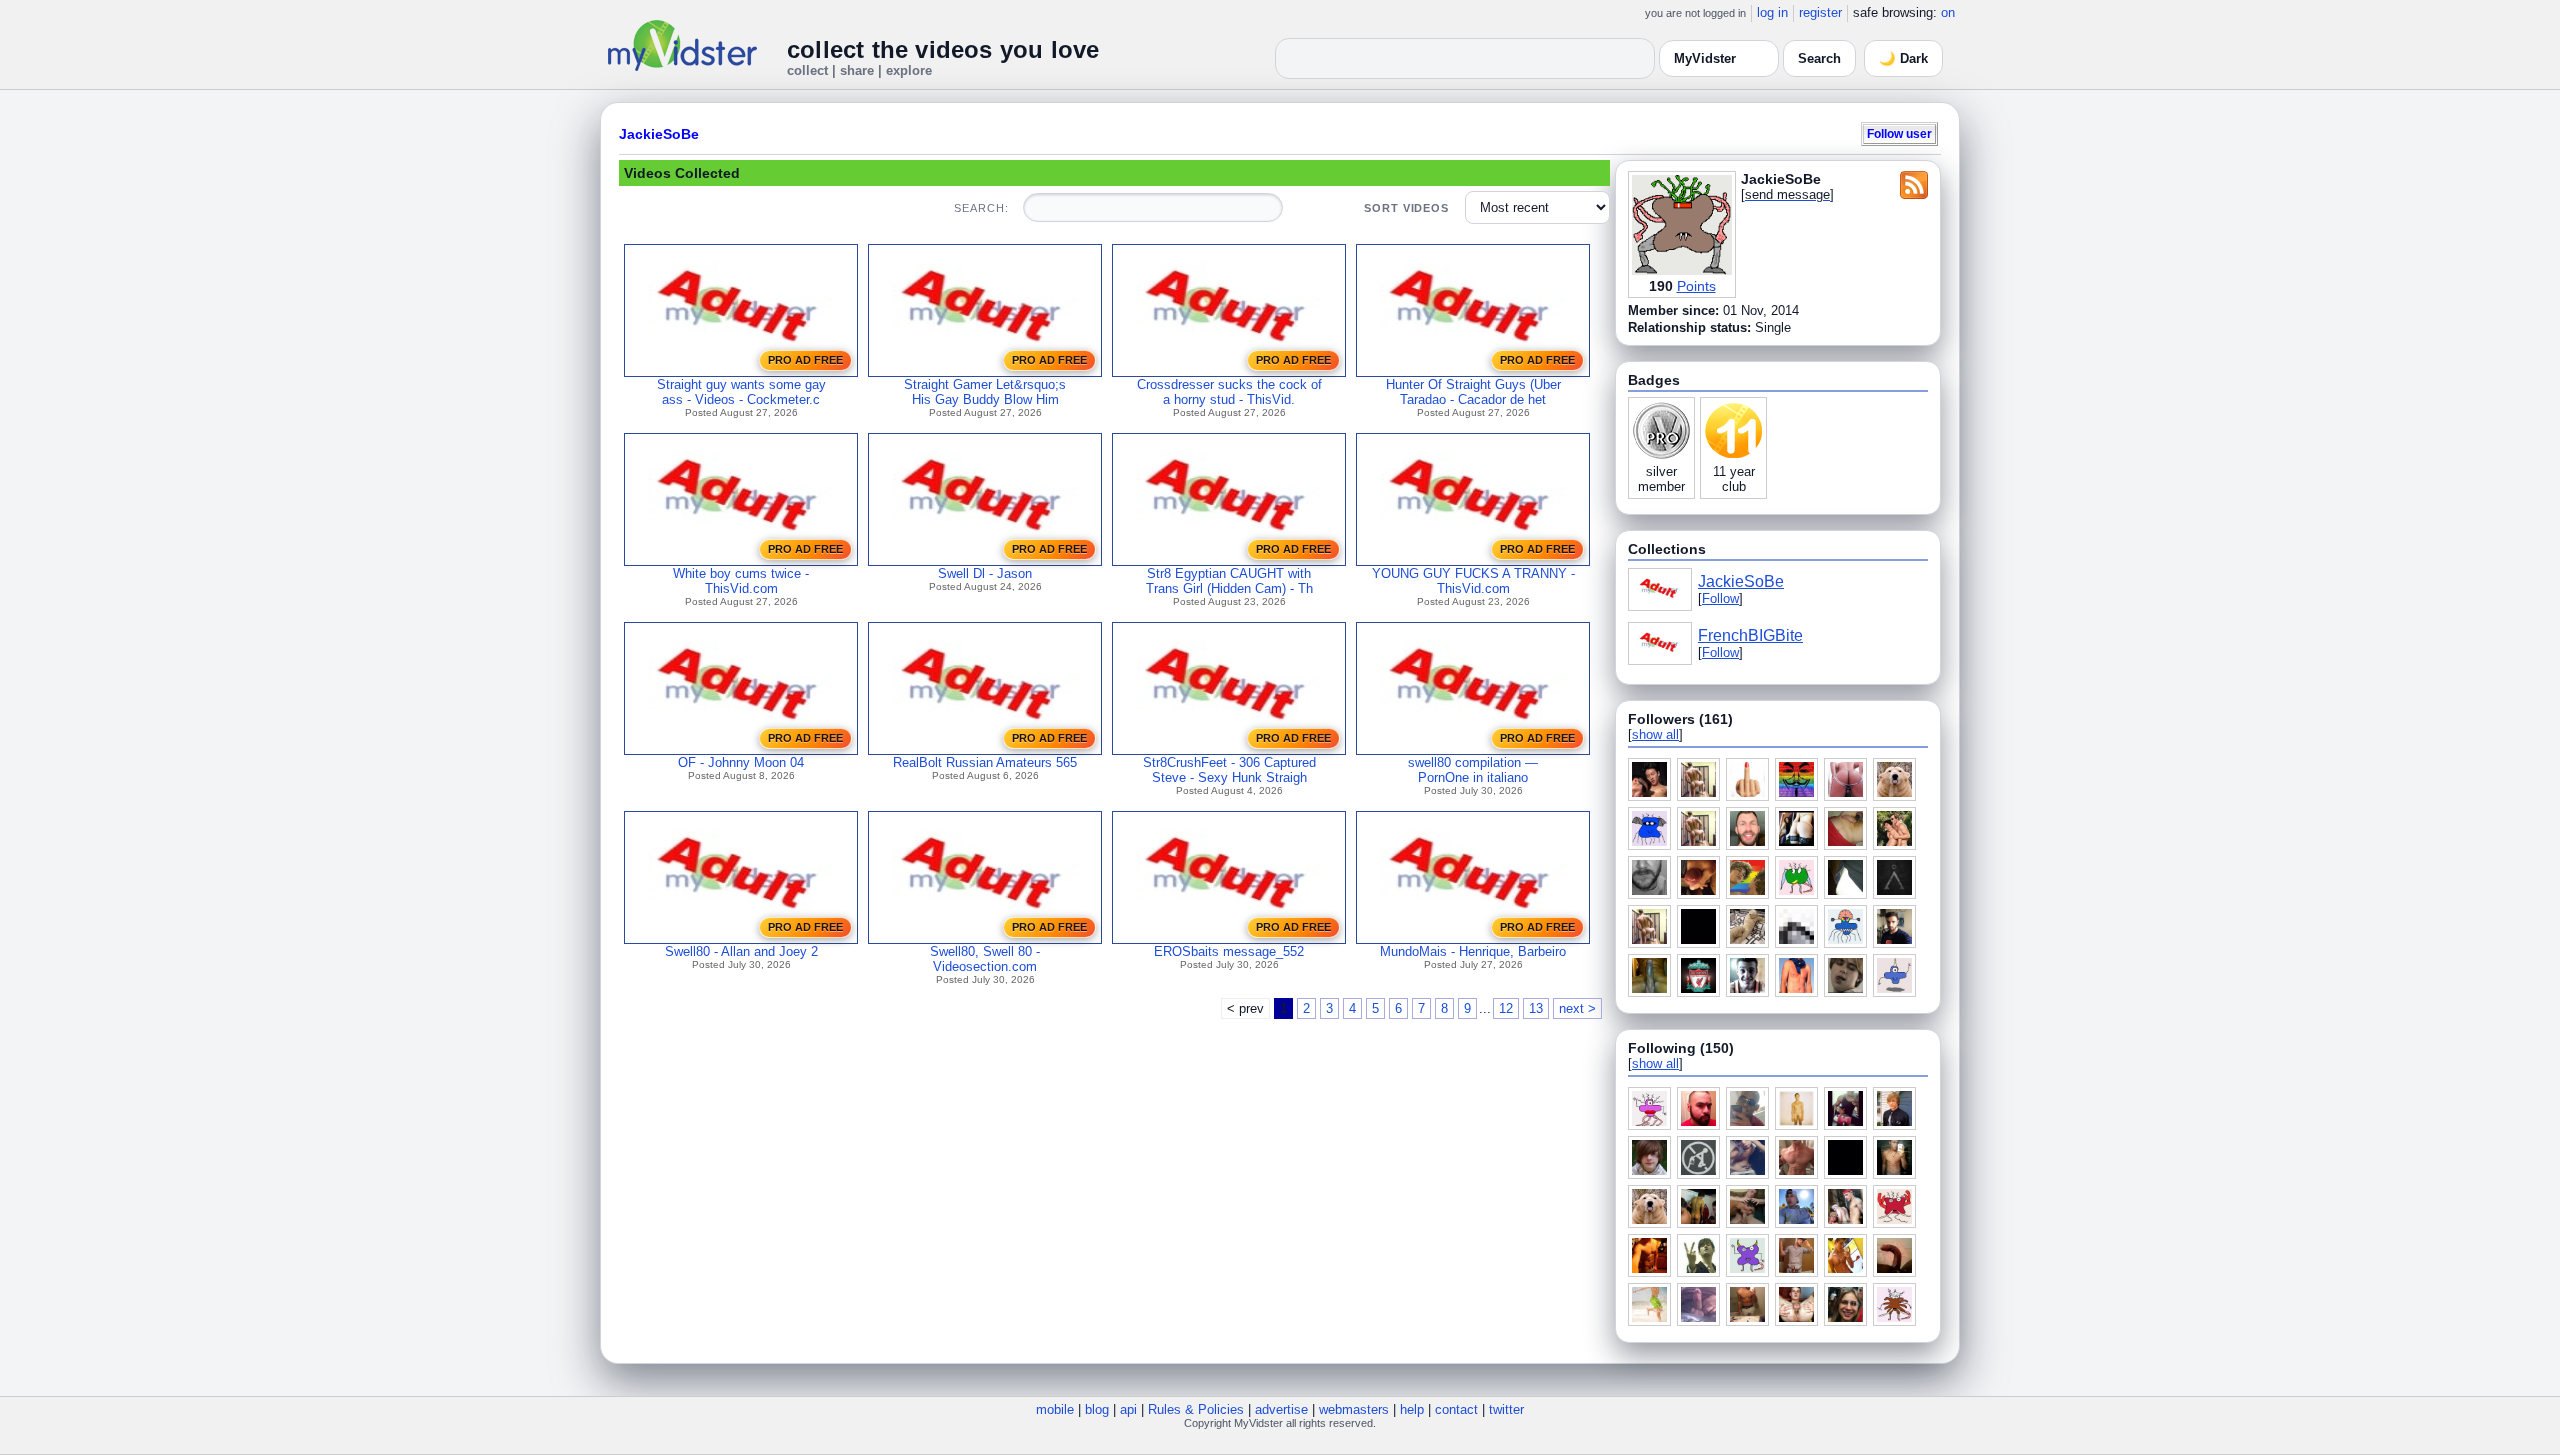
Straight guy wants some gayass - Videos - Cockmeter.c (741, 392)
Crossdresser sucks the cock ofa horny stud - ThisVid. (1229, 392)
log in (1772, 12)
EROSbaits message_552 (1229, 951)
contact (1456, 1409)
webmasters (1354, 1409)
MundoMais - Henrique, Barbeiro (1473, 951)
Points (1696, 286)
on (1948, 12)
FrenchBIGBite (1750, 635)
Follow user (1899, 133)
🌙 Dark (1903, 58)
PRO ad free (805, 360)
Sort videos (1406, 208)
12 (1506, 1008)
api (1128, 1409)
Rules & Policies (1196, 1409)
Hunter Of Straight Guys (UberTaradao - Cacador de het (1473, 392)
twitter (1506, 1409)
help (1412, 1409)
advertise (1281, 1409)
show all (1655, 734)
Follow (1720, 598)
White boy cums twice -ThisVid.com (741, 581)
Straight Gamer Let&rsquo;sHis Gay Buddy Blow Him (985, 392)
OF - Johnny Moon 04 (741, 762)
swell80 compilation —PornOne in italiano (1473, 770)
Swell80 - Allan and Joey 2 (741, 951)
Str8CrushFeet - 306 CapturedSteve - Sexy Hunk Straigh (1229, 770)
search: (981, 208)
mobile (1055, 1409)
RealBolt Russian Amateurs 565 (985, 762)
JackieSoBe (659, 134)
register (1820, 12)
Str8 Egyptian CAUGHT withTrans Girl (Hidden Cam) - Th (1229, 581)
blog (1097, 1409)
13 (1536, 1008)
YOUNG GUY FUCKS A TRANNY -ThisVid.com (1473, 581)
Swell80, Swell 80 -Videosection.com (985, 959)
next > (1577, 1008)
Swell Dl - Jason (985, 573)
